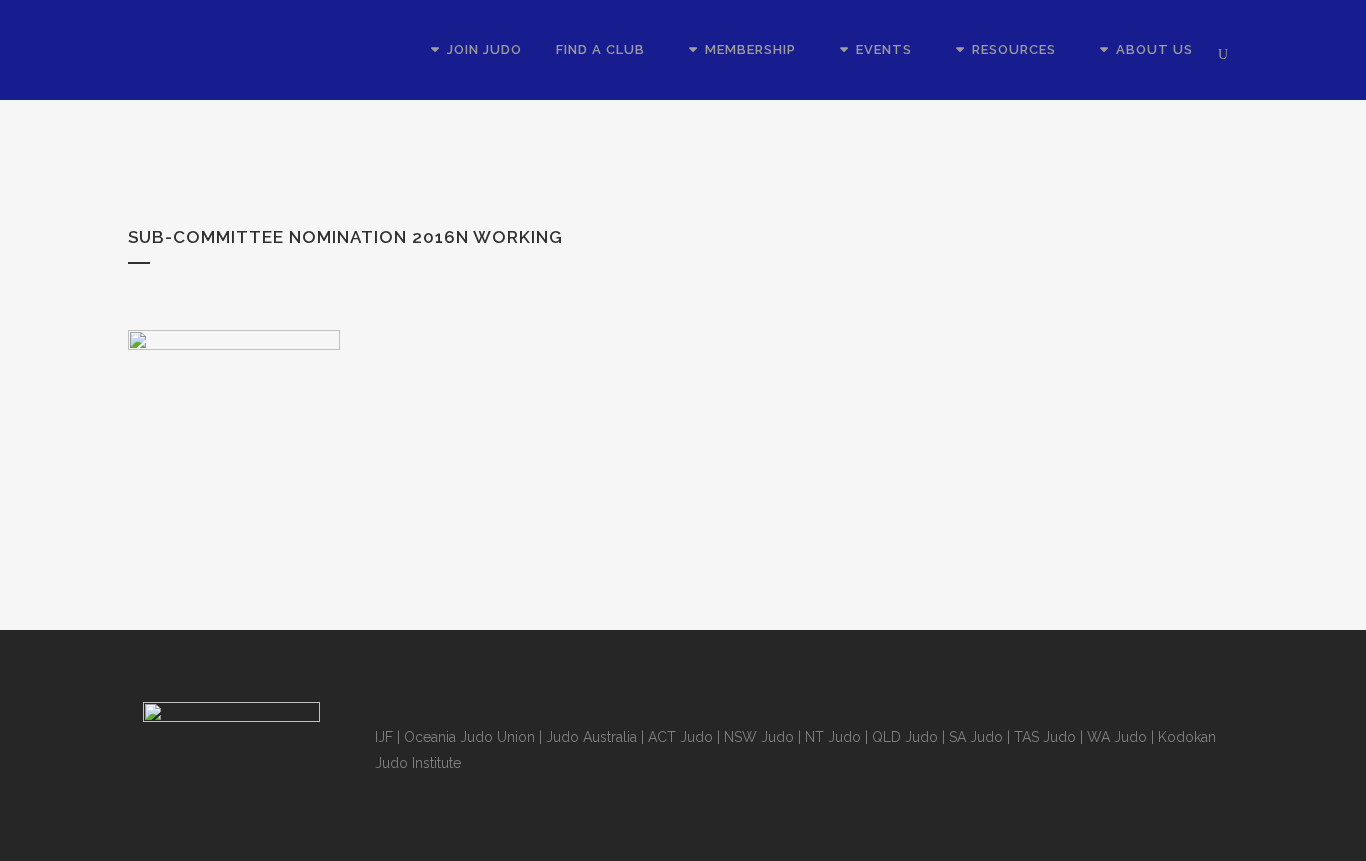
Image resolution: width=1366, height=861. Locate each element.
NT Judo (833, 737)
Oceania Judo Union (469, 737)
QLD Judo (905, 737)
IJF (384, 737)
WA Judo (1117, 737)
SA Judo (976, 737)
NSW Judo (759, 737)
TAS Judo (1045, 737)
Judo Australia (591, 737)
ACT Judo (680, 737)
